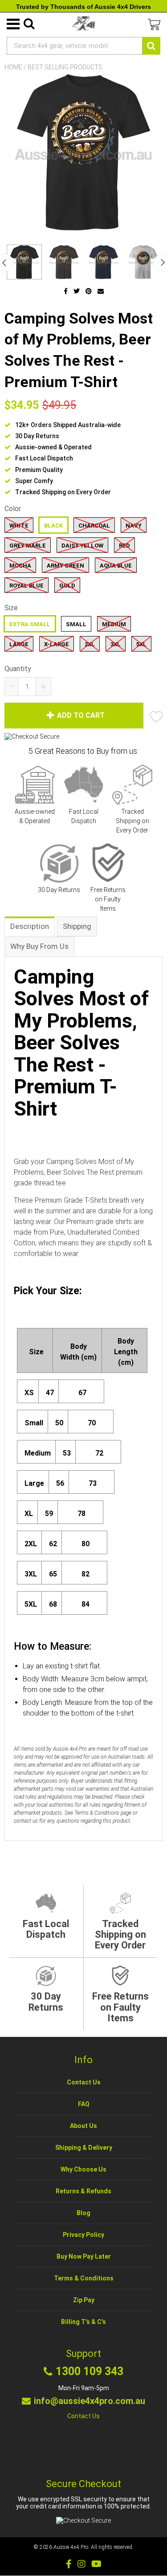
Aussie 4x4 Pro (71, 2547)
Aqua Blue (116, 566)
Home (13, 67)
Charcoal (94, 526)
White (19, 526)
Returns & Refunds (83, 2191)
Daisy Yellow (82, 546)
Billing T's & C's (83, 2322)
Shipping (77, 926)
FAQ (84, 2104)
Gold (67, 586)
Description (30, 926)
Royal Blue (26, 586)
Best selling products (65, 67)
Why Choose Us (83, 2169)
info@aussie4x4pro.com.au (90, 2401)
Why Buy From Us (39, 946)
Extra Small (30, 624)
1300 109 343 (90, 2372)
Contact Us (84, 2082)
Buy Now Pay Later (84, 2256)
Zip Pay (84, 2300)
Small (76, 624)
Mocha (20, 566)
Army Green (65, 566)
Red (124, 546)
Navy (134, 526)
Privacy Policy (83, 2235)
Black (53, 526)
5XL (141, 644)
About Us (83, 2126)
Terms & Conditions (84, 2278)
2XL (90, 644)
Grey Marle (28, 546)
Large (19, 644)
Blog (83, 2213)
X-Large (57, 644)
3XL (116, 644)
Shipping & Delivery (84, 2148)
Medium (114, 624)
